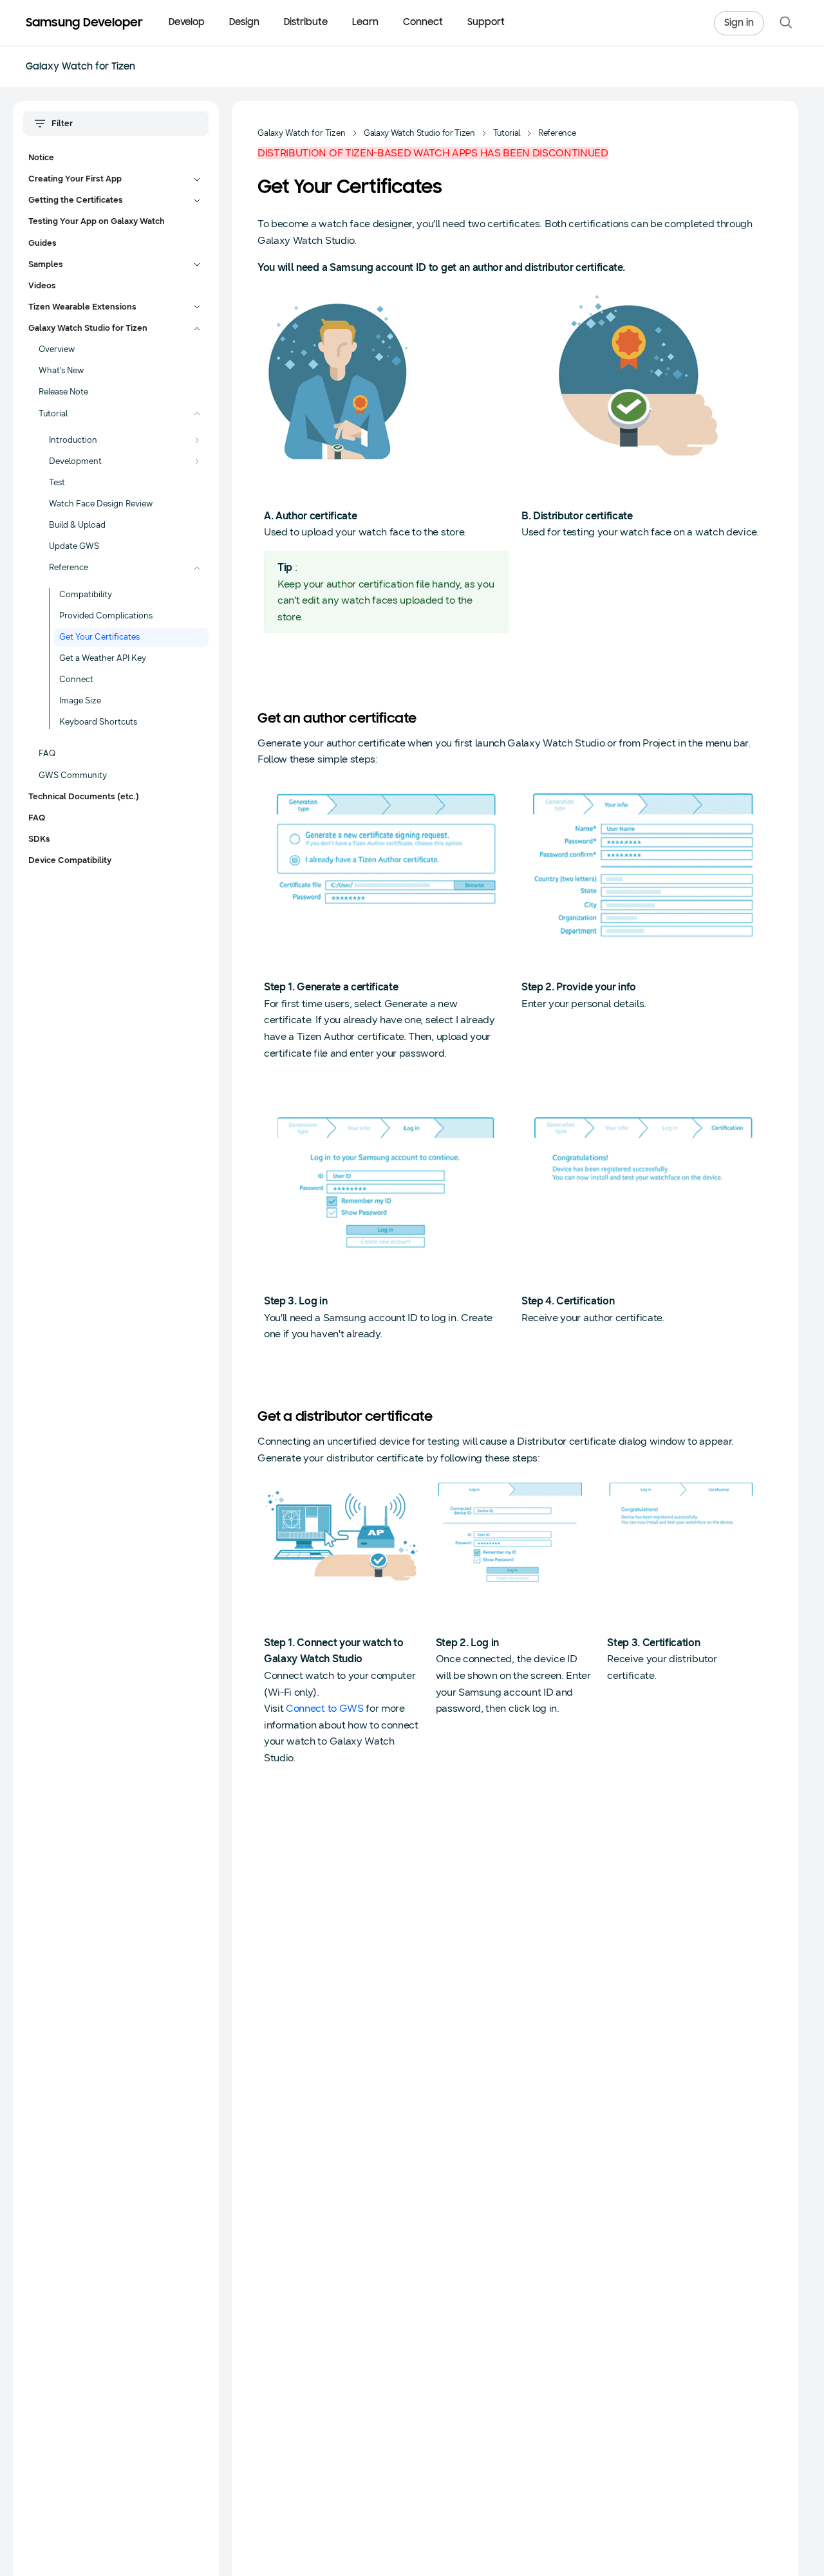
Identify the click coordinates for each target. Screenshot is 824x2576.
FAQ (37, 818)
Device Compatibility (70, 860)
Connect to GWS (325, 1708)
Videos (42, 286)
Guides (42, 243)
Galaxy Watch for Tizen (80, 67)
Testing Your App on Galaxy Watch (97, 221)
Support (486, 23)
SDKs (39, 839)
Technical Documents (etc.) (84, 797)
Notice (41, 158)
